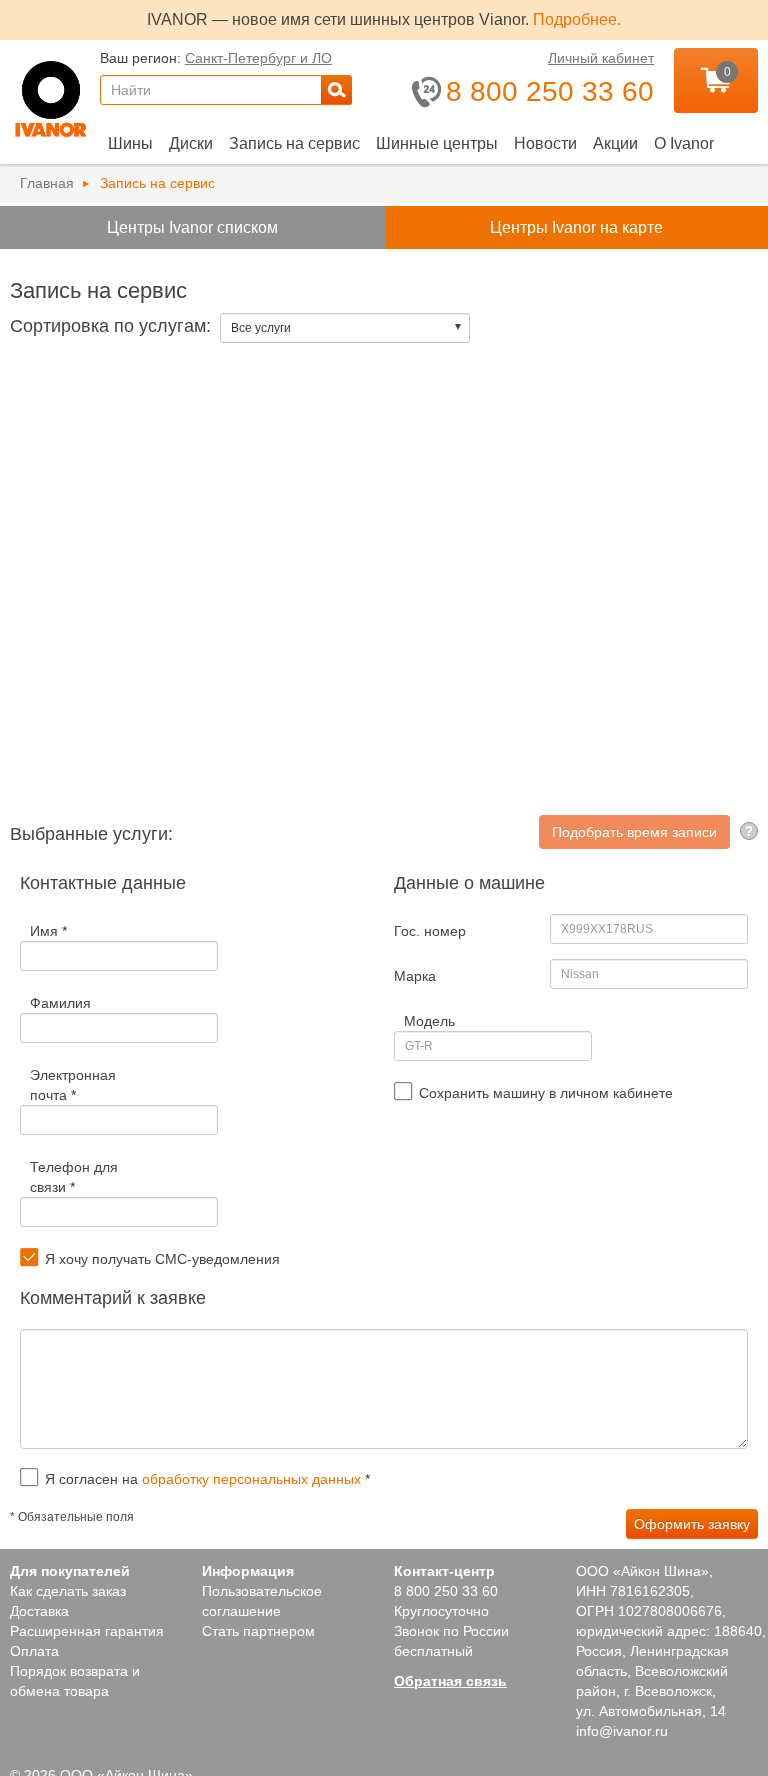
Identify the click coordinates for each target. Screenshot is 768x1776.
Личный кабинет (601, 58)
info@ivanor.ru (622, 1731)
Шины (130, 143)
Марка (415, 976)
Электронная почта (73, 1085)
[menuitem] (130, 144)
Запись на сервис (294, 143)
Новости (545, 143)
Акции (615, 143)
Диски (191, 143)
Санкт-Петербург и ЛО (258, 58)
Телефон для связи (74, 1177)
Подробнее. (577, 19)
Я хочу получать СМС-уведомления (162, 1259)
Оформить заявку (692, 1524)
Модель (429, 1021)
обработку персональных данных (251, 1479)
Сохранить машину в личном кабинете (546, 1093)
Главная (47, 183)
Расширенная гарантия (87, 1631)
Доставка (39, 1611)
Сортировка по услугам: (113, 326)
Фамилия (60, 1003)
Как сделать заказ (68, 1591)
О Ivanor (684, 143)
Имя (48, 931)
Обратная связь (450, 1681)
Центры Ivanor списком (192, 227)
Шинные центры (437, 143)
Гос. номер (430, 931)
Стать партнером (258, 1631)
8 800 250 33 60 (446, 1591)
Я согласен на (207, 1479)
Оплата (34, 1651)
